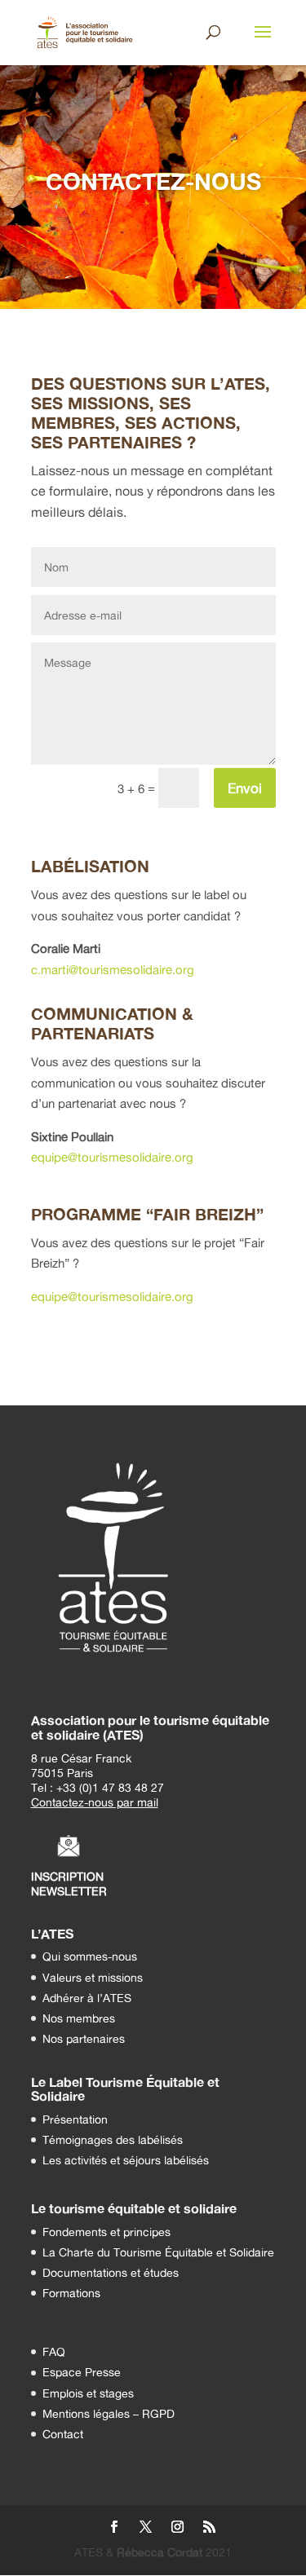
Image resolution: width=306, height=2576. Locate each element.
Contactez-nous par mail (95, 1802)
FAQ (54, 2351)
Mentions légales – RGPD (109, 2413)
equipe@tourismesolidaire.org (112, 1157)
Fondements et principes (106, 2232)
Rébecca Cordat (160, 2552)
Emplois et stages (88, 2393)
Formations (71, 2293)
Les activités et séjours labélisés (126, 2160)
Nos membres (79, 2018)
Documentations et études (111, 2272)
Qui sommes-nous (90, 1956)
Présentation (75, 2119)
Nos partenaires (84, 2038)
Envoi (245, 788)
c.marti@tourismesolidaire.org (113, 970)
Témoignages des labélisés (113, 2139)
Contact (63, 2434)
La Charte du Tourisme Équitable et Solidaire (158, 2252)
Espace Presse (82, 2372)
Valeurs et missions (93, 1977)
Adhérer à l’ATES (87, 1998)
